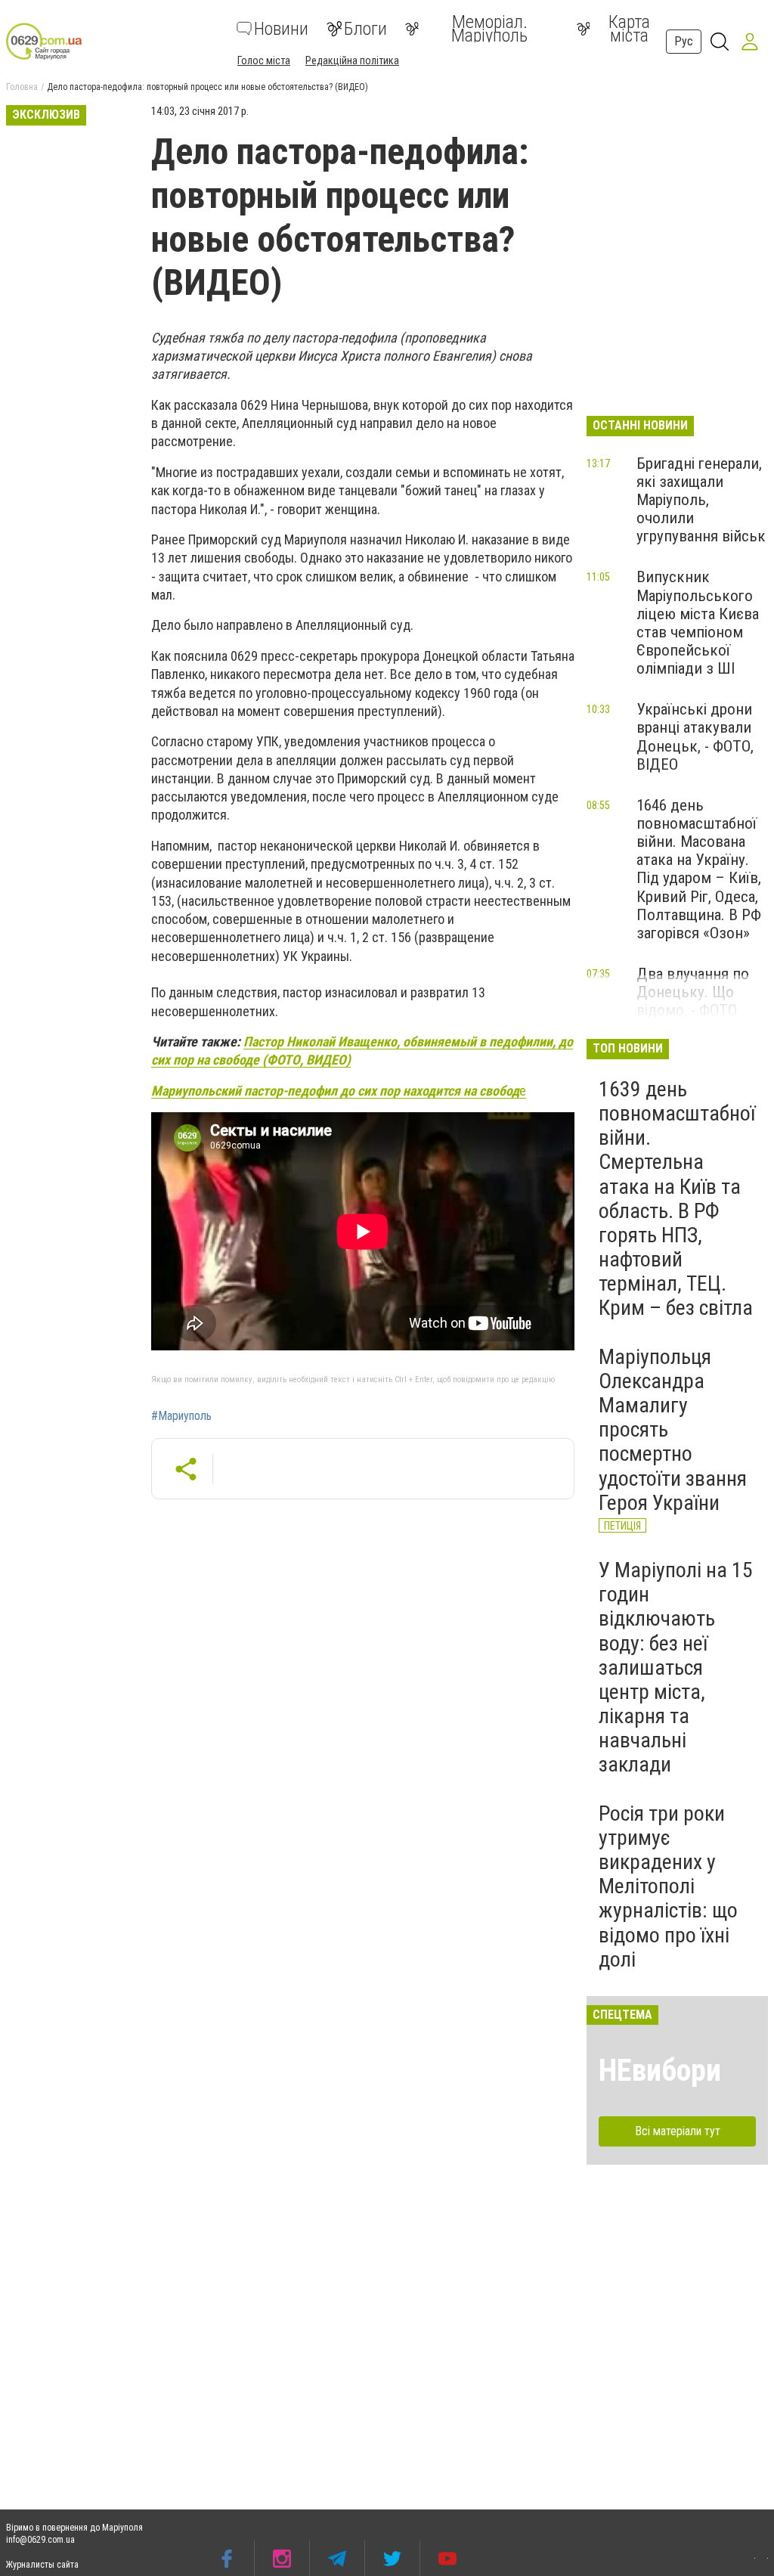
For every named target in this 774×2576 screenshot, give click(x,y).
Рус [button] (684, 41)
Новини (281, 29)
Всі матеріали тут (678, 2131)
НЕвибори (660, 2071)
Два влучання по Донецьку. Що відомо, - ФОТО (693, 992)
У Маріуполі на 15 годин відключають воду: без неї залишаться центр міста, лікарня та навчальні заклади (676, 1668)
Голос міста (264, 60)
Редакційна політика (352, 60)
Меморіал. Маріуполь (489, 29)
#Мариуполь (181, 1416)
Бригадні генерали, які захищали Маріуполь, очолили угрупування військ (701, 500)
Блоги (365, 29)
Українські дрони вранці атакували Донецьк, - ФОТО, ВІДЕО (695, 736)
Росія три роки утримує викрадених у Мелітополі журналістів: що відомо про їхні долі (668, 1886)
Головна (22, 87)
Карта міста (629, 29)
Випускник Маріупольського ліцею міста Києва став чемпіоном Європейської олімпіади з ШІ (698, 623)
